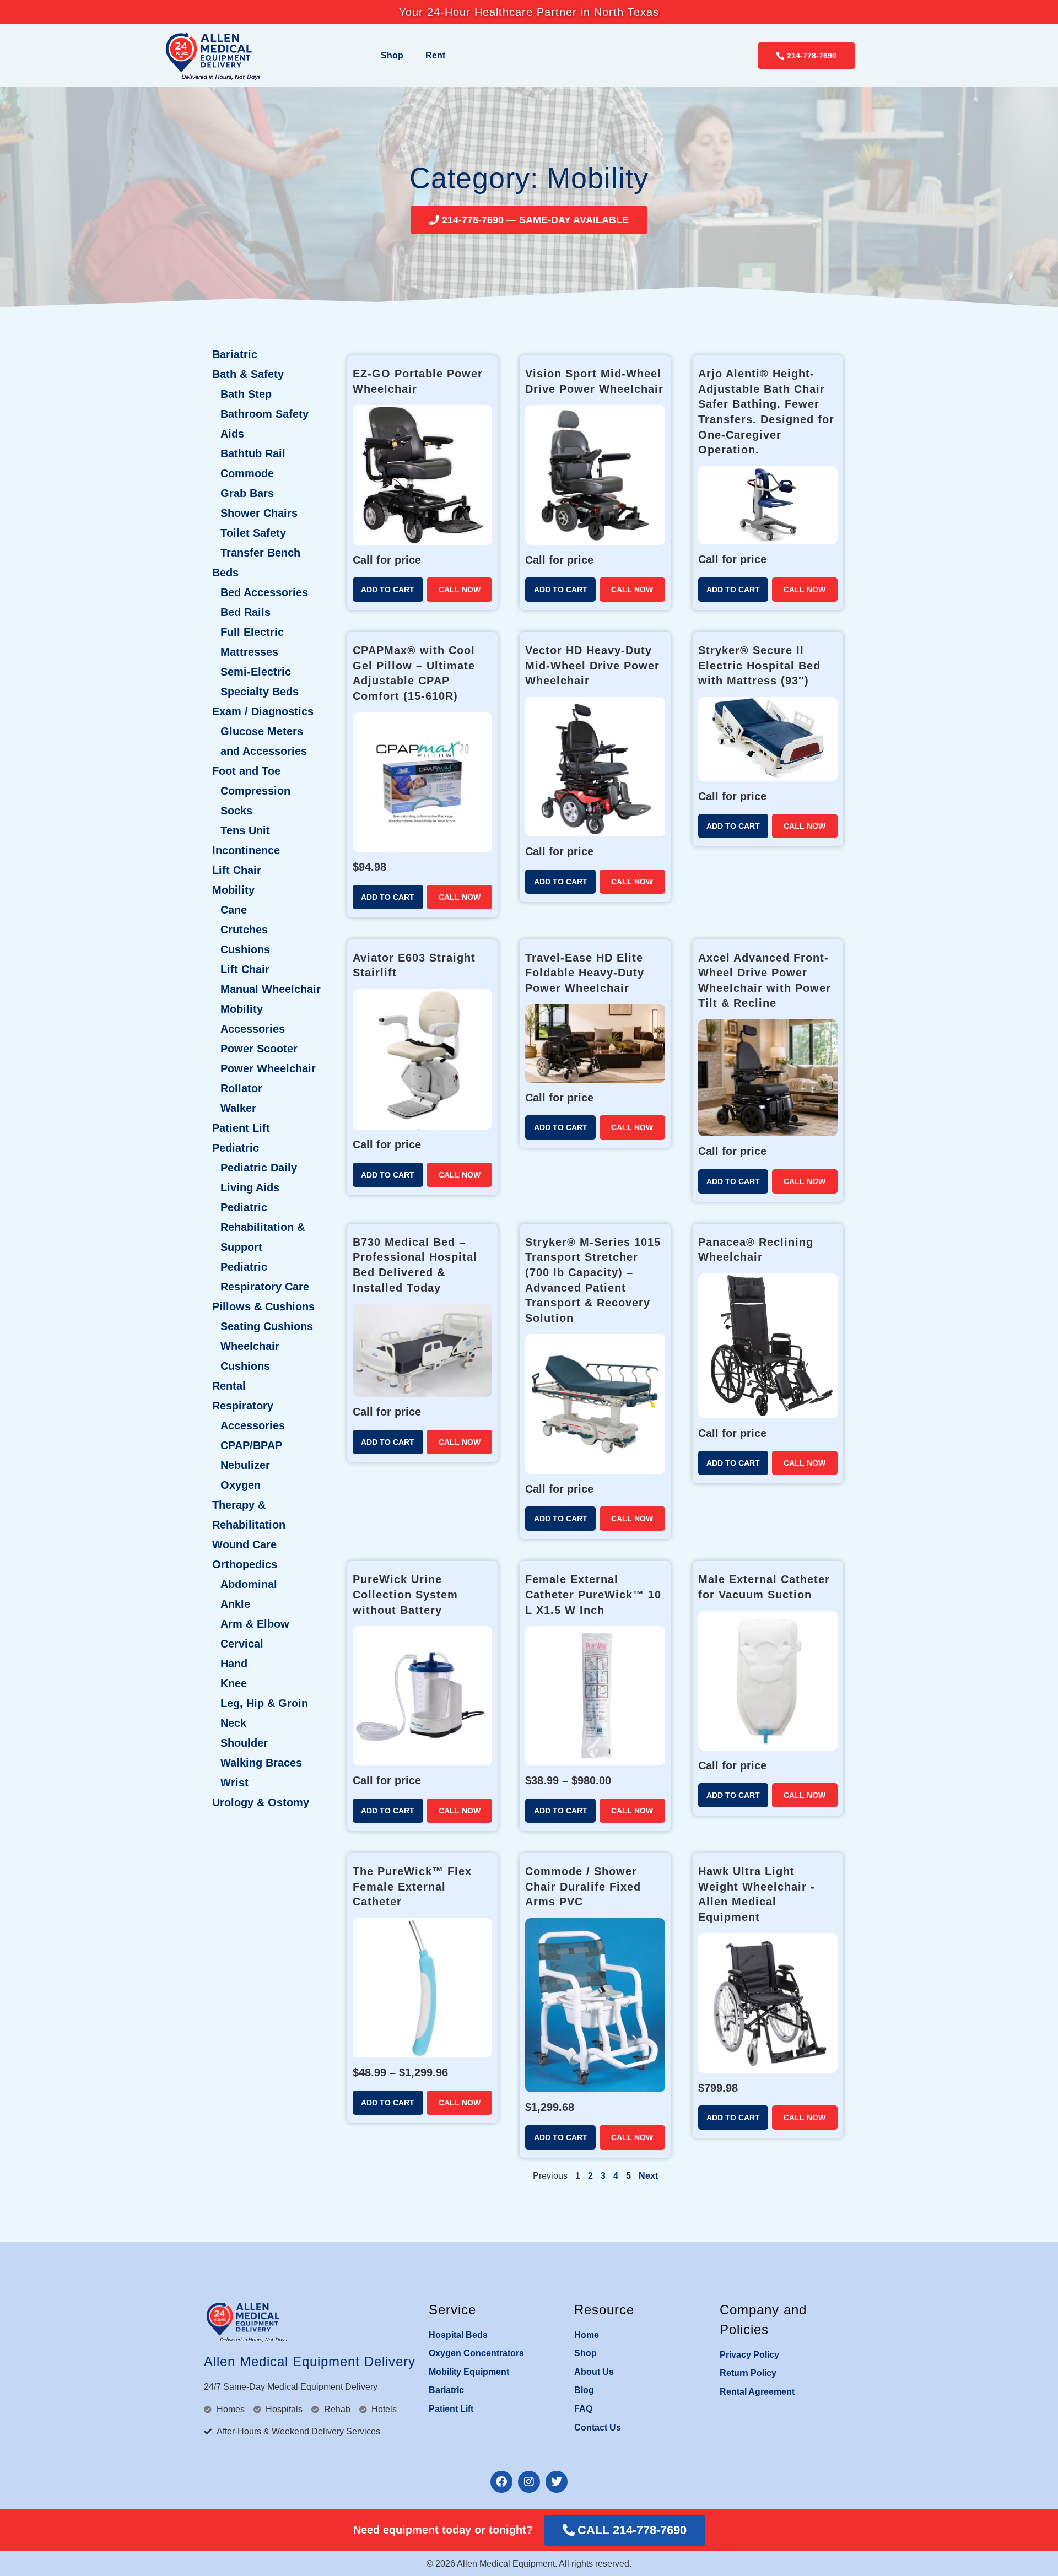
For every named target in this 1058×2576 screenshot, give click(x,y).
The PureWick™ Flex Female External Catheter (412, 1886)
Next (648, 2176)
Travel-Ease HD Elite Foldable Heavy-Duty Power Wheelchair (585, 973)
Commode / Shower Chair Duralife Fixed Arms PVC (583, 1886)
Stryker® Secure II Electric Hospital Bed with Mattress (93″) (759, 665)
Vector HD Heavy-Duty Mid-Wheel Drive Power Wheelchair (592, 665)
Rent (435, 55)
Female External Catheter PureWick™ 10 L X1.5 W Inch (593, 1594)
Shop (392, 55)
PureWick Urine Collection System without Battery (405, 1594)
